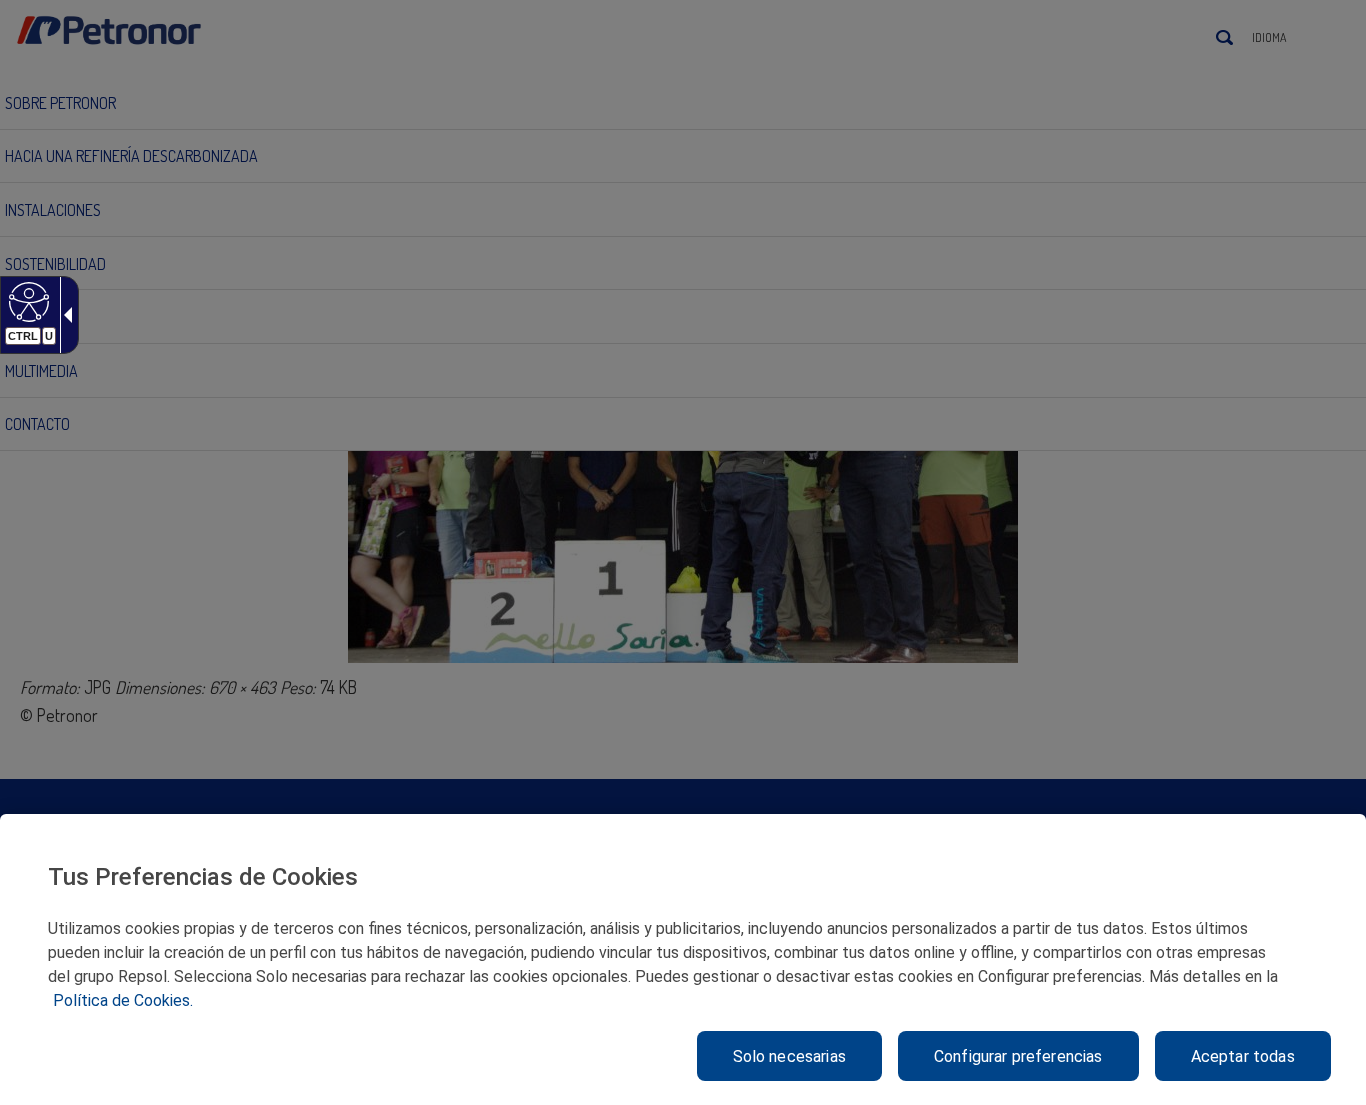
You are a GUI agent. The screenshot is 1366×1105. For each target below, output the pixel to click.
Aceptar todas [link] (1243, 1056)
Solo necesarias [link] (789, 1056)
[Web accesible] (26, 301)
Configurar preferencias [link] (1018, 1056)
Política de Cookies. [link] (123, 1000)
